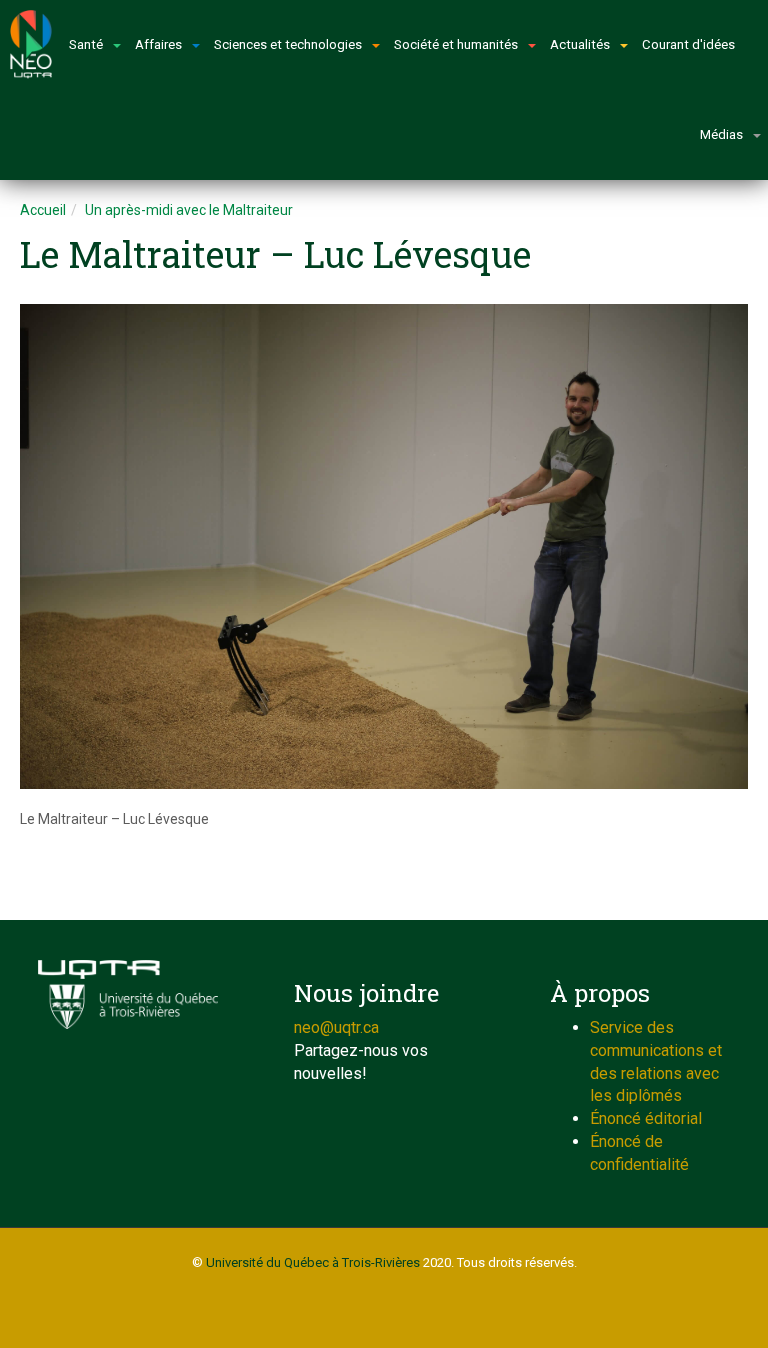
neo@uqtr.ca (336, 1027)
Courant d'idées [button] (688, 44)
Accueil (43, 210)
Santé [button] (86, 44)
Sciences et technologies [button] (288, 44)
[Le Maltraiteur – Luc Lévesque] (384, 546)
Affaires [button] (158, 44)
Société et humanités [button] (456, 44)
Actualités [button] (580, 44)
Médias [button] (721, 134)
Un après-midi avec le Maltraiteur (189, 210)
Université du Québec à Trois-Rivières (313, 1262)
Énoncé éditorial (646, 1118)
